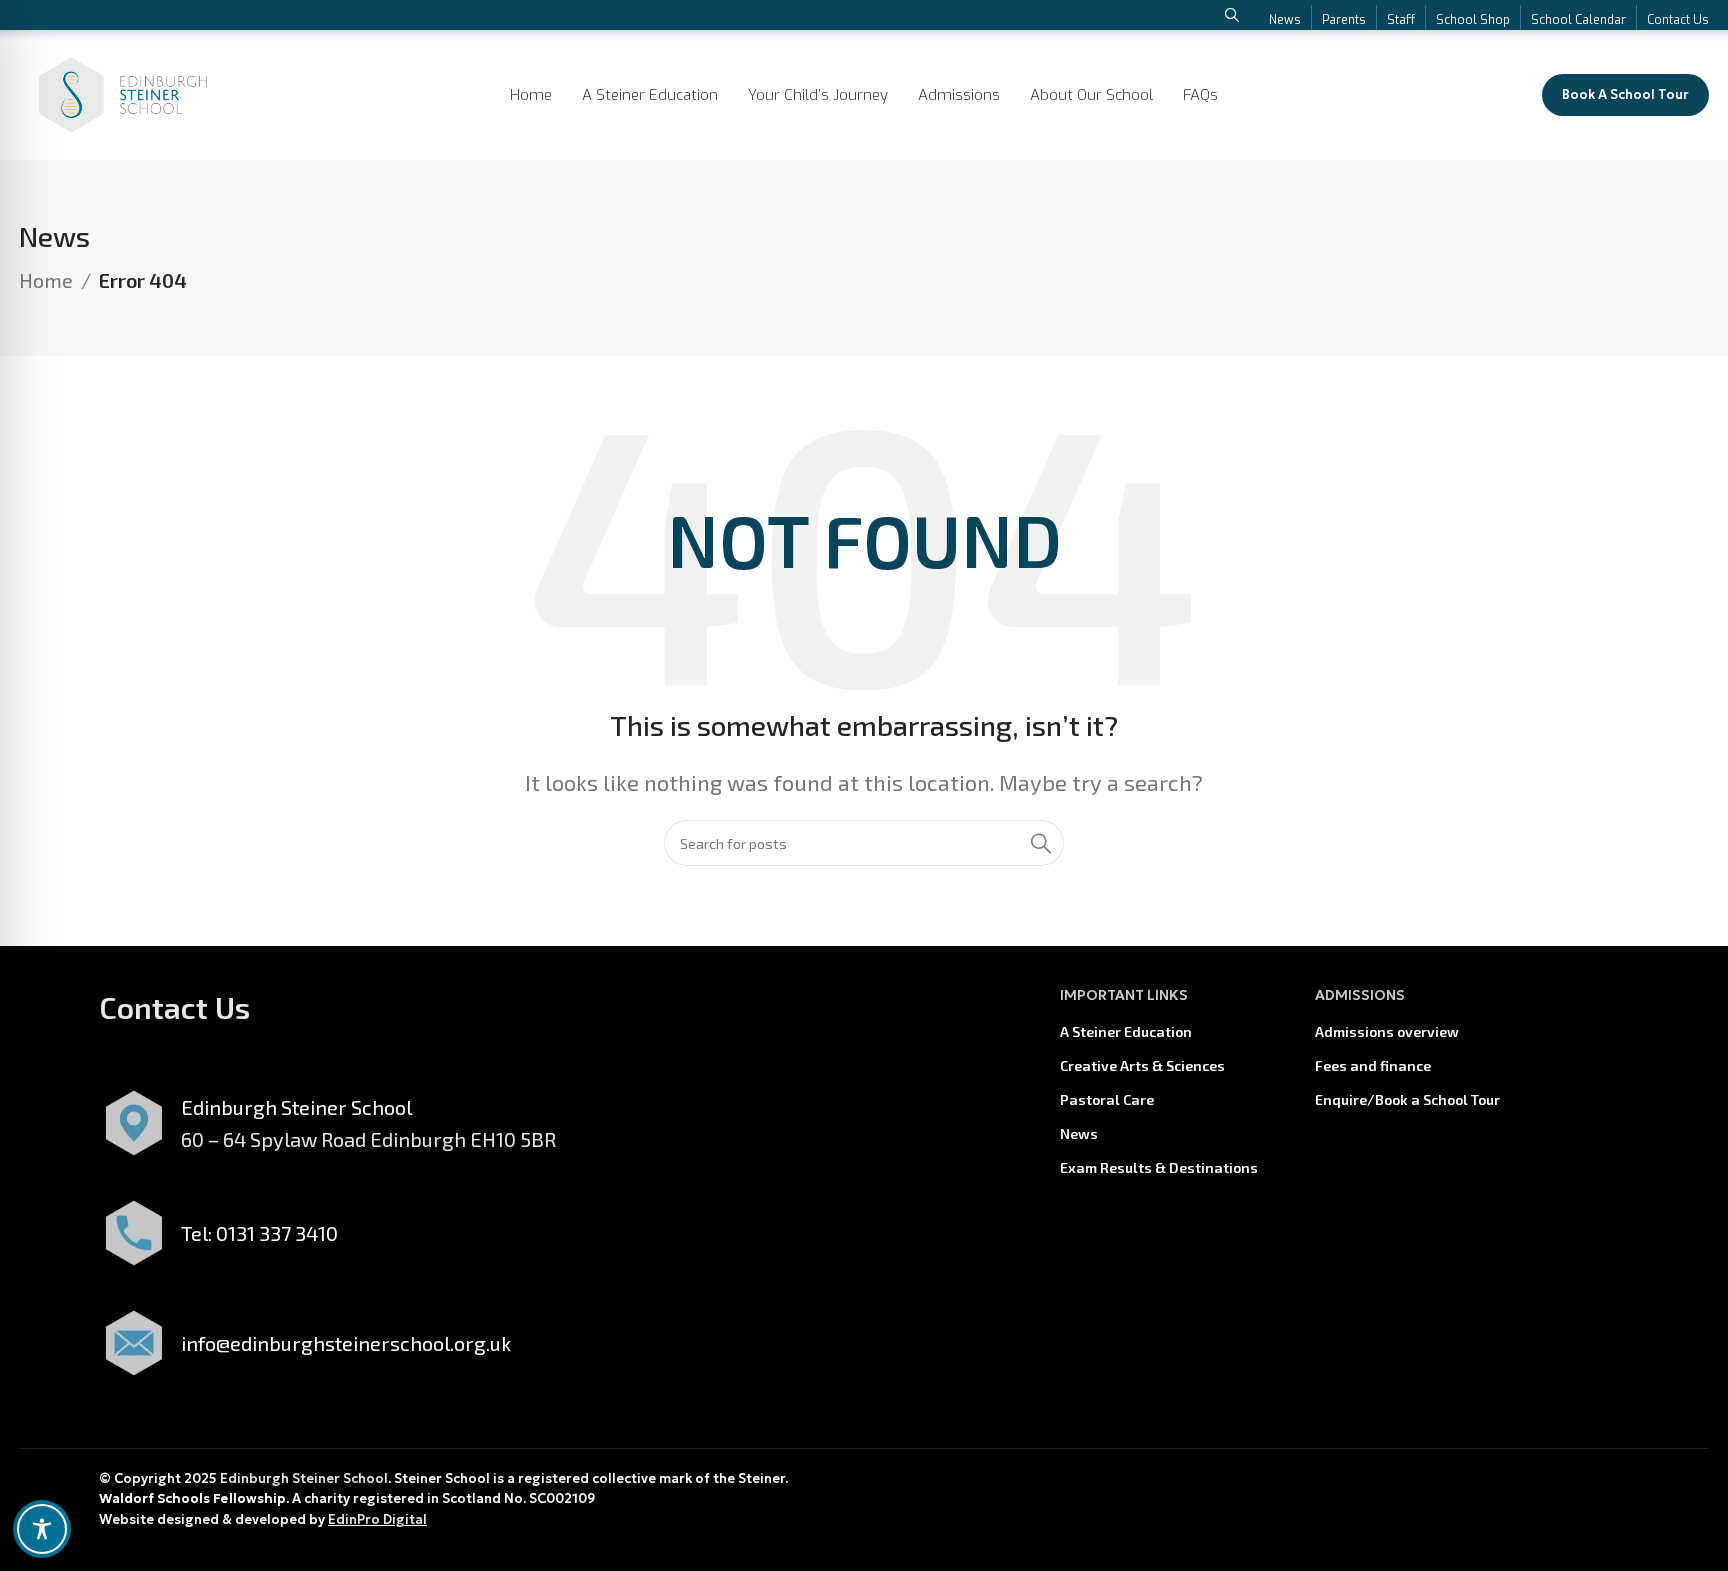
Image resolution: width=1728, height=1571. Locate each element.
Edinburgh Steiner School (304, 1478)
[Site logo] (123, 92)
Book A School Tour (1625, 94)
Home (46, 280)
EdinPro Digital (377, 1519)
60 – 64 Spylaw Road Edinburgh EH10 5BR (368, 1139)
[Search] (1041, 843)
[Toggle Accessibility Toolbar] (42, 1529)
